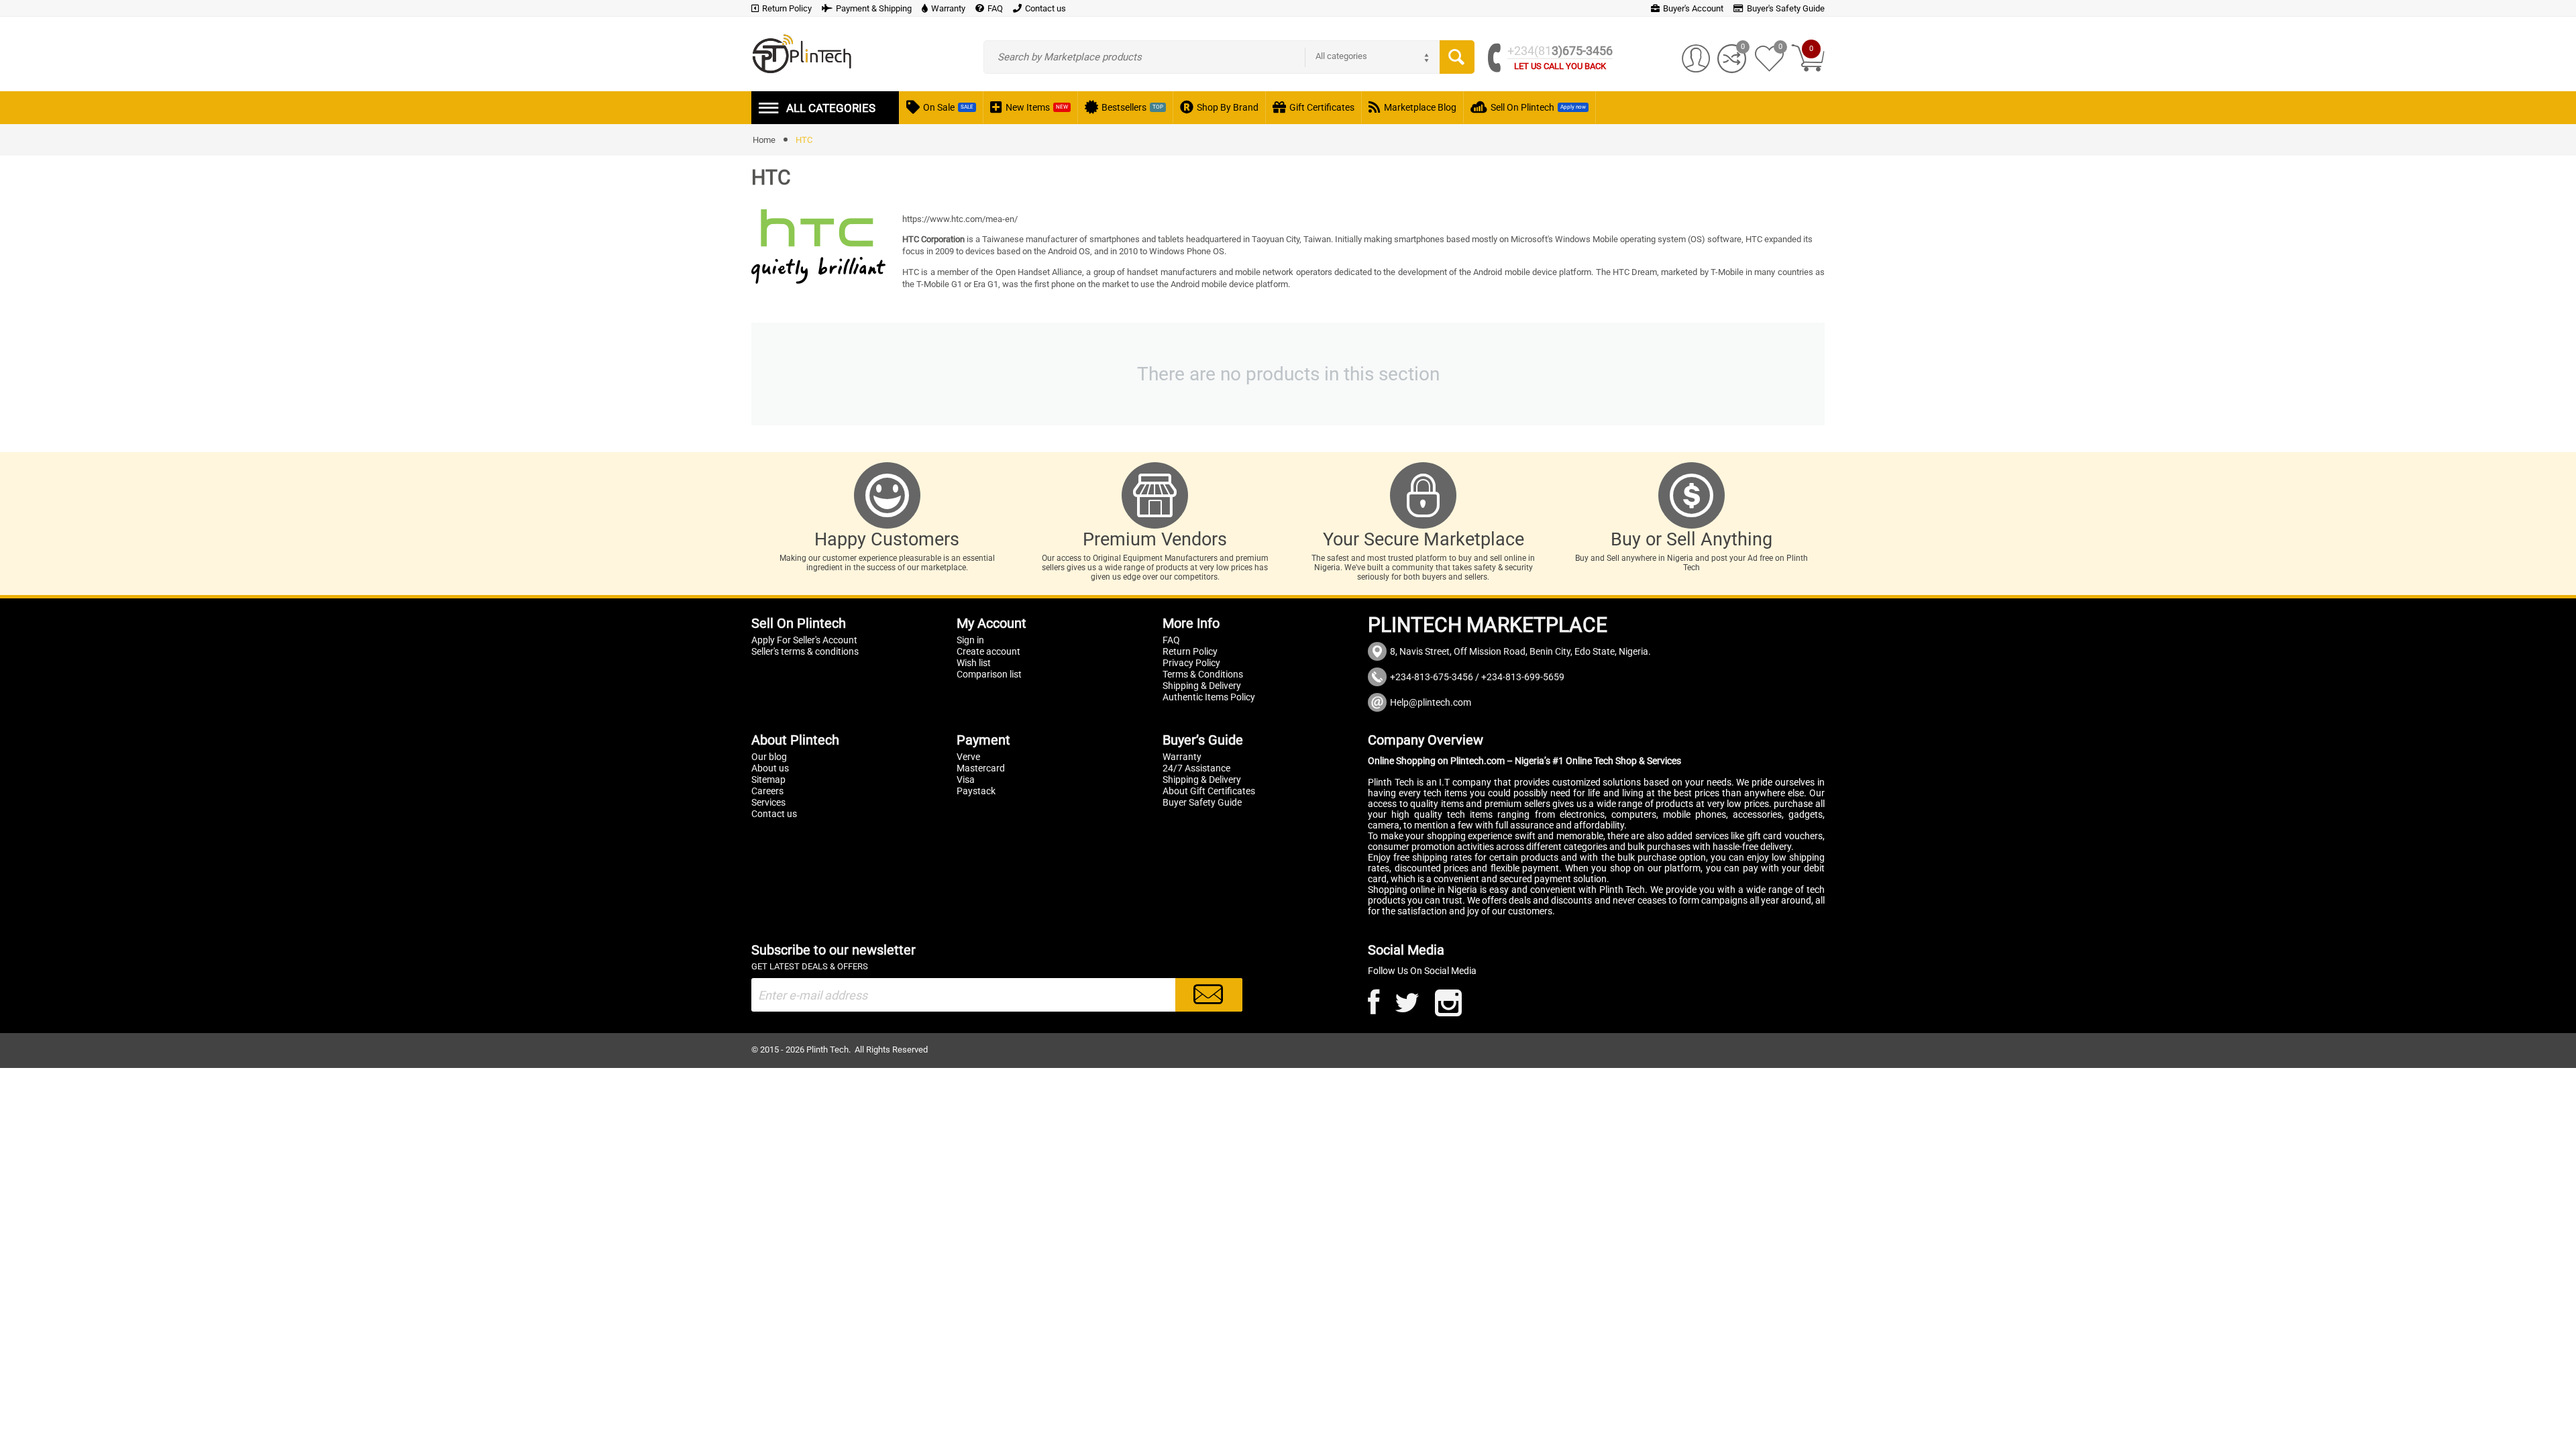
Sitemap (768, 780)
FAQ (1171, 640)
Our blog (769, 757)
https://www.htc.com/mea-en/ (960, 219)
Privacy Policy (1191, 663)
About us (770, 768)
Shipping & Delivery (1202, 686)
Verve (968, 757)
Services (768, 802)
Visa (966, 780)
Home (764, 140)
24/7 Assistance (1196, 768)
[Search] (1457, 57)
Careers (767, 791)
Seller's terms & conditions (805, 651)
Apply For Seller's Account (804, 640)
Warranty (1182, 757)
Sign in (970, 640)
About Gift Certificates (1209, 791)
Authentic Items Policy (1209, 697)
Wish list (974, 663)
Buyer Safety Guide (1202, 802)
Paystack (976, 791)
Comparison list (989, 674)
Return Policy (1190, 651)
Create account (988, 651)
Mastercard (981, 768)
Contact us (774, 814)
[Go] (1209, 995)
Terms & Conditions (1203, 674)
